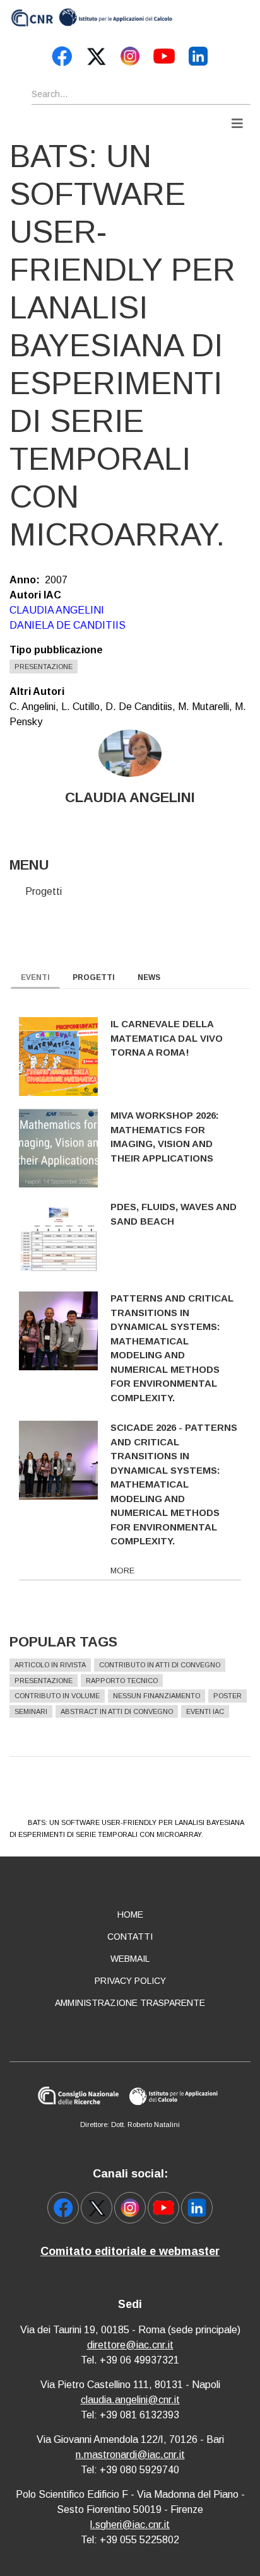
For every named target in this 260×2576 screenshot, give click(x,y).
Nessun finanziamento (157, 1696)
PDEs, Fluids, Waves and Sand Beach (174, 1214)
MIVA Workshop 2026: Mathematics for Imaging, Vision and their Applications (165, 1137)
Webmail (130, 1959)
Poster (228, 1696)
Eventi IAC (205, 1711)
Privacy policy (130, 1981)
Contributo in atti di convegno (160, 1665)
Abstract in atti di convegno (117, 1711)
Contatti (130, 1937)
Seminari (31, 1711)
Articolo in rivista (50, 1665)
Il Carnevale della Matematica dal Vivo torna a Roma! (167, 1038)
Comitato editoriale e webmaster (130, 2251)
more (122, 1571)
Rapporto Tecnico (122, 1681)
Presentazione (44, 667)
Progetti (44, 891)
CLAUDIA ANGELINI (57, 610)
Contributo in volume (57, 1696)
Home (130, 1915)
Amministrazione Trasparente (130, 2003)
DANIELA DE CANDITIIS (68, 625)
